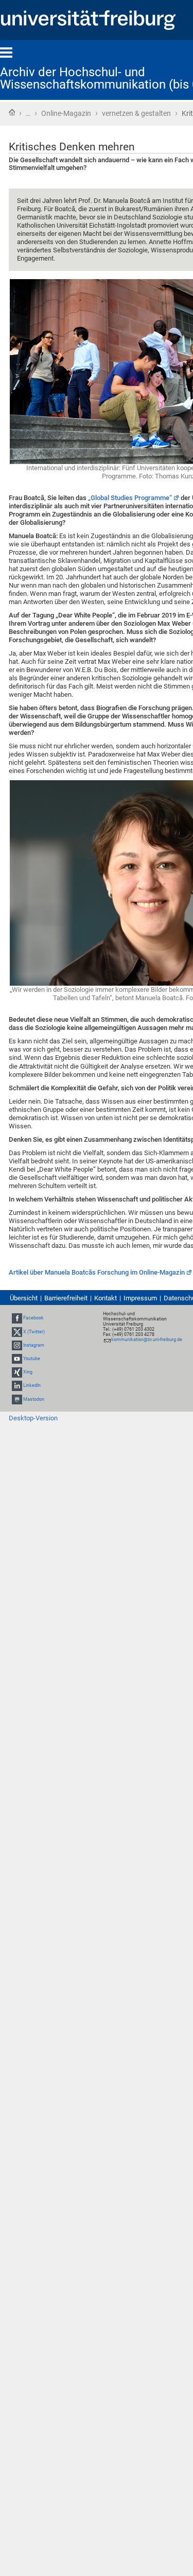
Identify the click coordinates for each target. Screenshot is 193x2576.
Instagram (34, 1345)
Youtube (32, 1359)
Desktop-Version (33, 1418)
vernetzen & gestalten (136, 113)
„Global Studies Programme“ (130, 498)
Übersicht (24, 1298)
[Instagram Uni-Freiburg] (17, 1345)
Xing (28, 1372)
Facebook (33, 1318)
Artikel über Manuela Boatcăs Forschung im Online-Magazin (97, 1272)
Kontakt (106, 1298)
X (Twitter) (34, 1332)
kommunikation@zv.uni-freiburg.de (147, 1339)
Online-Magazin (66, 113)
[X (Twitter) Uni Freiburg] (17, 1332)
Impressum (140, 1298)
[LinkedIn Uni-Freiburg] (17, 1385)
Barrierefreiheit (66, 1298)
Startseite (12, 112)
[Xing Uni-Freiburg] (17, 1372)
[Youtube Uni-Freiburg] (17, 1359)
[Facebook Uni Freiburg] (17, 1318)
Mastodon (34, 1399)
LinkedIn (32, 1385)
